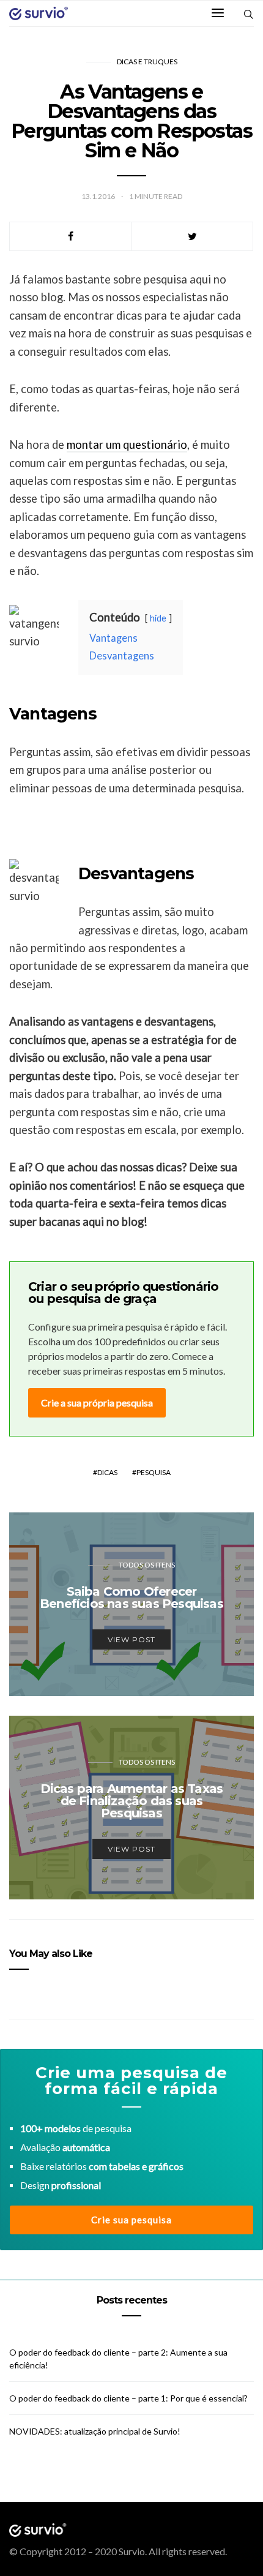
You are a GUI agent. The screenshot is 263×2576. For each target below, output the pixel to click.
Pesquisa (154, 1472)
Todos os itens (147, 1565)
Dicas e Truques (147, 62)
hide (158, 618)
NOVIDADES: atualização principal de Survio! (95, 2431)
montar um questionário (127, 445)
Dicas (107, 1472)
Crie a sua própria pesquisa (97, 1403)
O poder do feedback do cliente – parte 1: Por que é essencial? (128, 2398)
